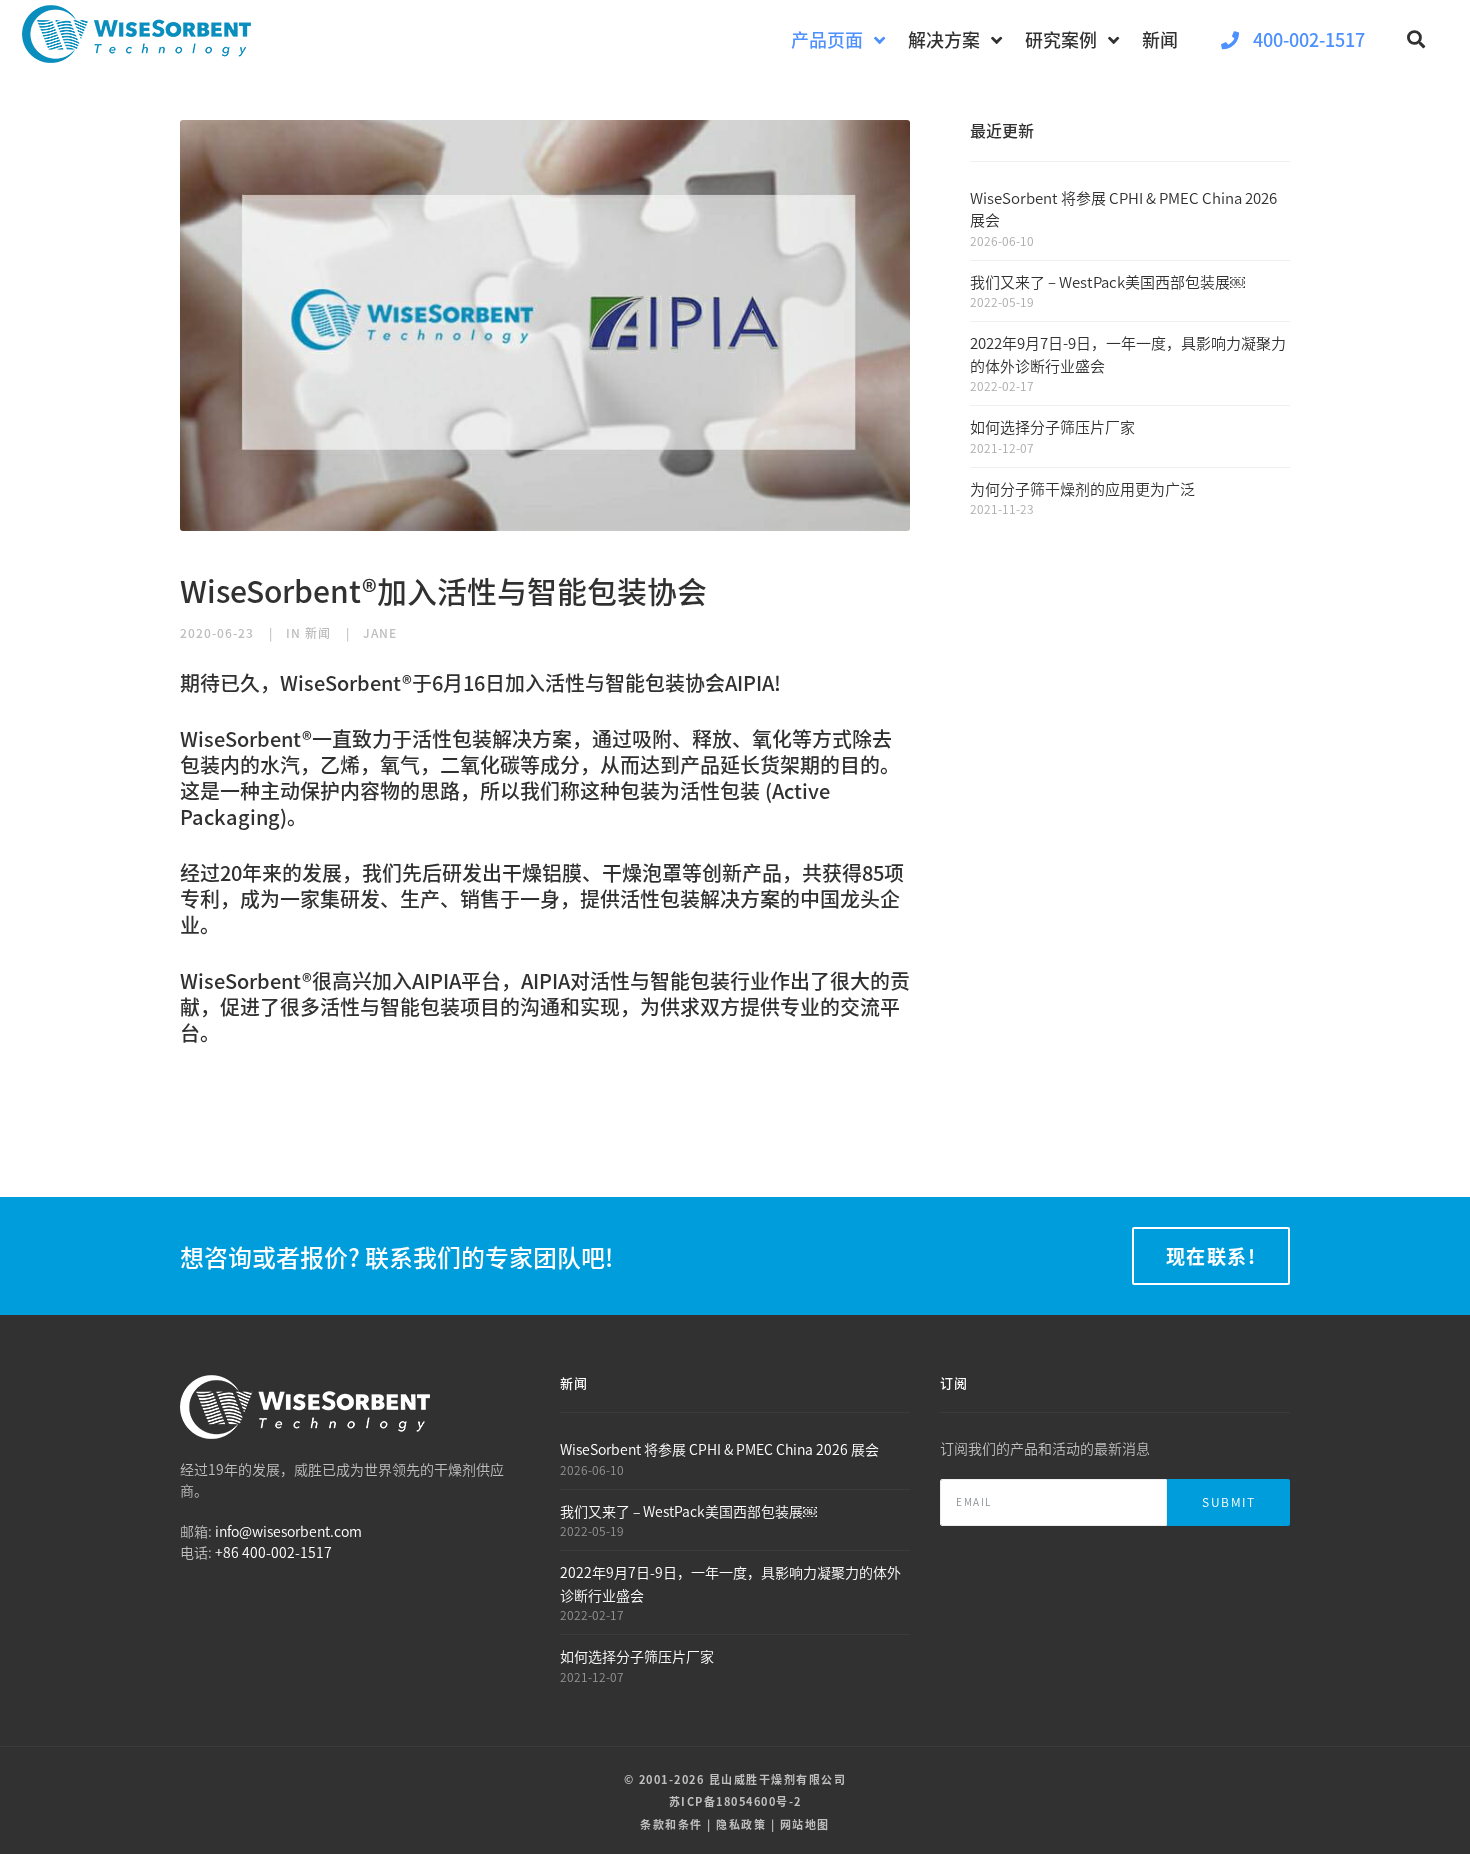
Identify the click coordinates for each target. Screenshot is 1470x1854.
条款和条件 (671, 1824)
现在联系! (1211, 1256)
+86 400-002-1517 (273, 1552)
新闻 (318, 632)
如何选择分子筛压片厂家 (1052, 426)
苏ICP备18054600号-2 (735, 1801)
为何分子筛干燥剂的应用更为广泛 (1082, 488)
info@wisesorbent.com (288, 1531)
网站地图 (805, 1824)
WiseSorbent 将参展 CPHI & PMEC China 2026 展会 (719, 1449)
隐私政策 (741, 1824)
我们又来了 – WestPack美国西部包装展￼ (1107, 281)
